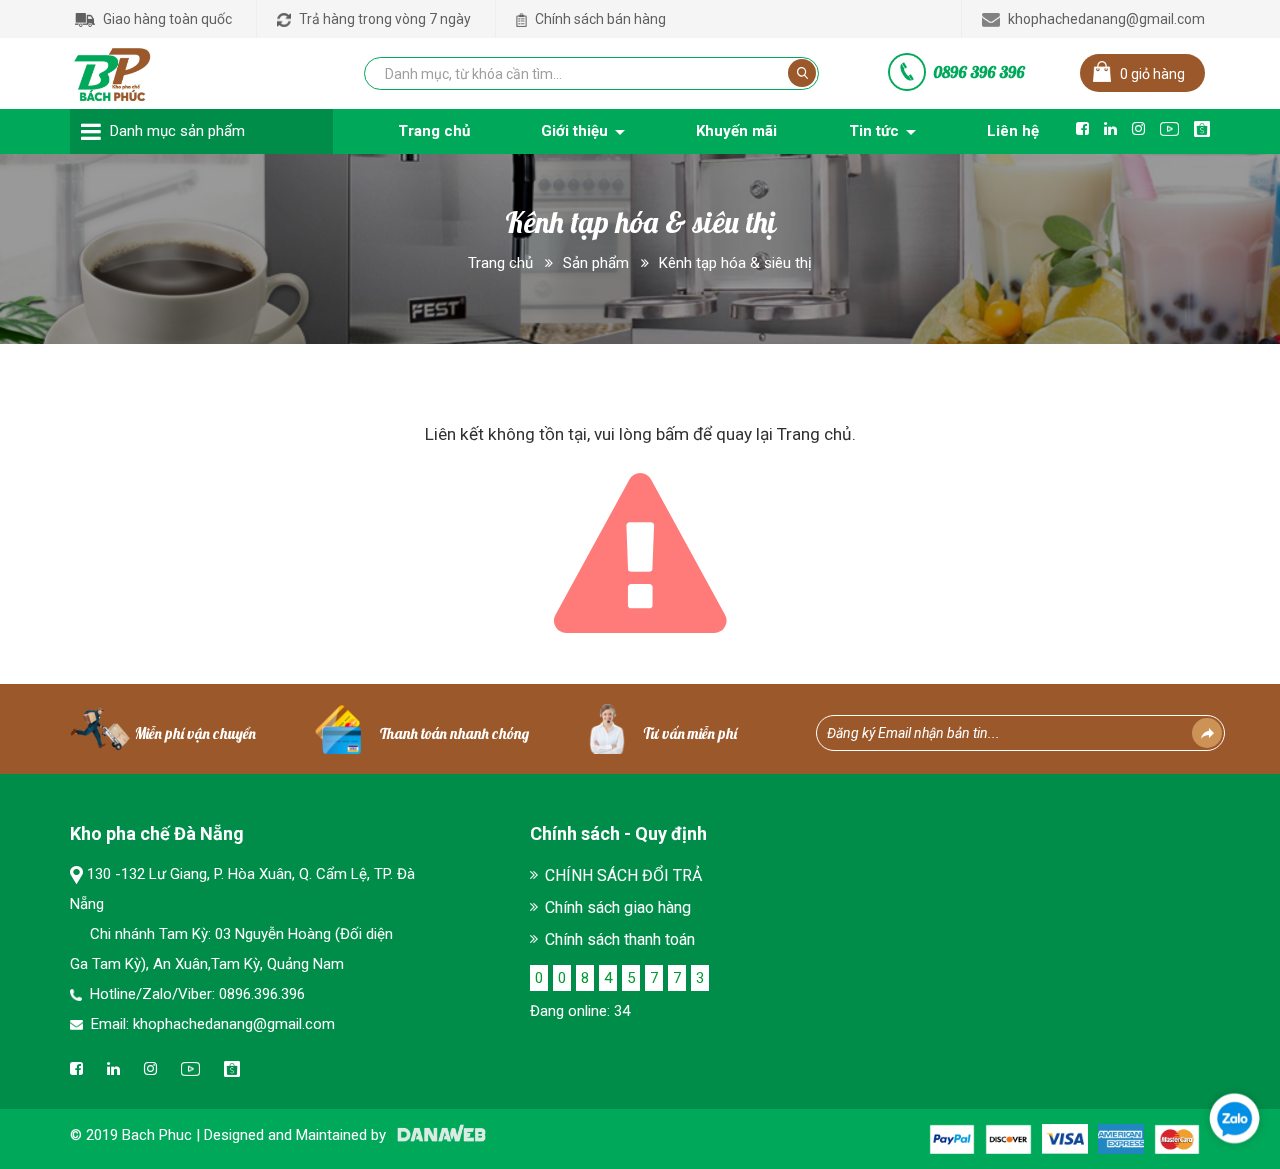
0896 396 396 (979, 72)
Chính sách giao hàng (618, 907)
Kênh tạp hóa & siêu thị (735, 263)
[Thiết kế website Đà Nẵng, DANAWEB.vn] (438, 1135)
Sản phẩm (596, 263)
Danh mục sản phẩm (177, 131)
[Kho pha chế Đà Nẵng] (113, 70)
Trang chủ (500, 263)
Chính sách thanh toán (620, 939)
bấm (672, 434)
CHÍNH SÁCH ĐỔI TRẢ (623, 875)
